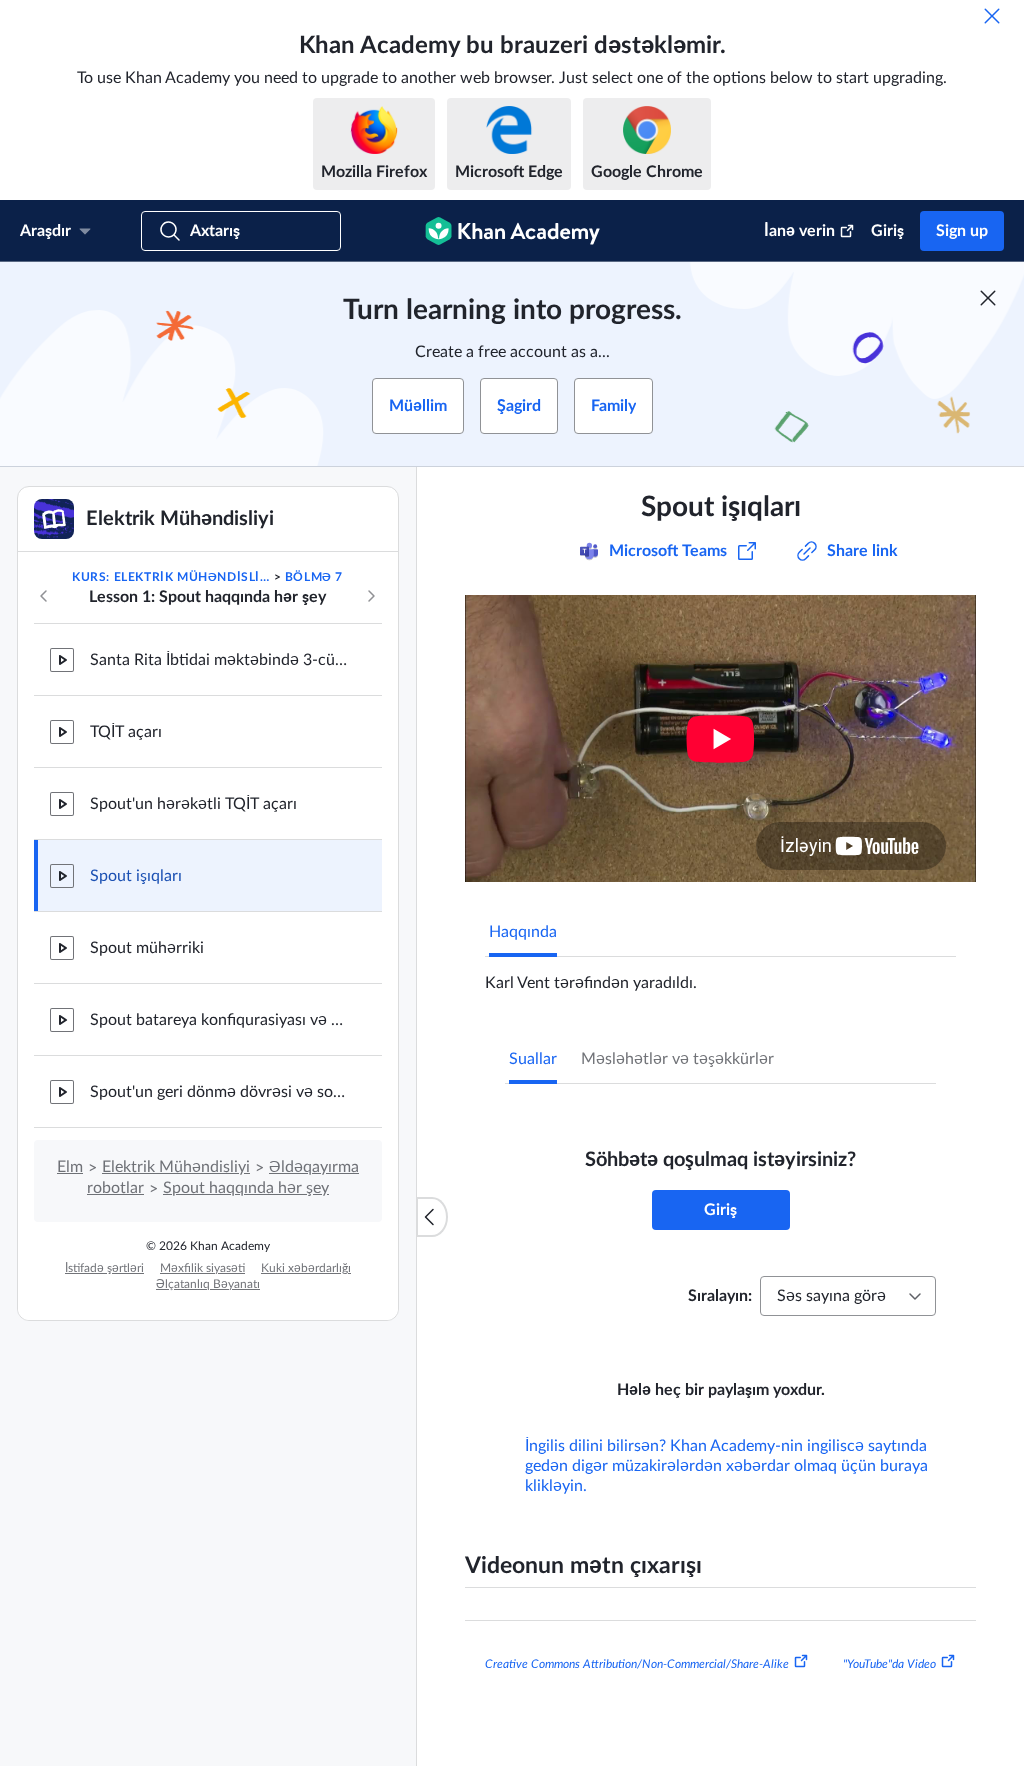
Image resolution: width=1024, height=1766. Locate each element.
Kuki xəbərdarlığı (306, 1268)
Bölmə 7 (314, 577)
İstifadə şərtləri (104, 1268)
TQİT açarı (126, 732)
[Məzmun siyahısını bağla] (432, 1217)
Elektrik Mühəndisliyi (176, 1167)
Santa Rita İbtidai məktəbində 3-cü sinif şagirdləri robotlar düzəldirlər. (220, 660)
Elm (70, 1167)
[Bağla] (992, 16)
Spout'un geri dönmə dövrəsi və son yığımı (220, 1092)
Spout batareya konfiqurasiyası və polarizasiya (220, 1020)
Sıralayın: (720, 1296)
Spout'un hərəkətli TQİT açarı (193, 804)
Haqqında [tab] (523, 932)
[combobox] (848, 1296)
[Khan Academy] (512, 231)
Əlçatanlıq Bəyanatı (208, 1284)
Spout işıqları (136, 876)
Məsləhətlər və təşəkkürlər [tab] (677, 1059)
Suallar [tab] (533, 1059)
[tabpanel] (720, 975)
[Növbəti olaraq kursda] (371, 596)
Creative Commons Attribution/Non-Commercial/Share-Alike (637, 1664)
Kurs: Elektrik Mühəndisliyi (171, 577)
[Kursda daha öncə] (44, 596)
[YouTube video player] (720, 738)
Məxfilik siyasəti (202, 1268)
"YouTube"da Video (889, 1664)
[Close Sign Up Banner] (988, 298)
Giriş (887, 231)
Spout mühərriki (147, 948)
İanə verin (799, 231)
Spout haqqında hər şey (246, 1188)
